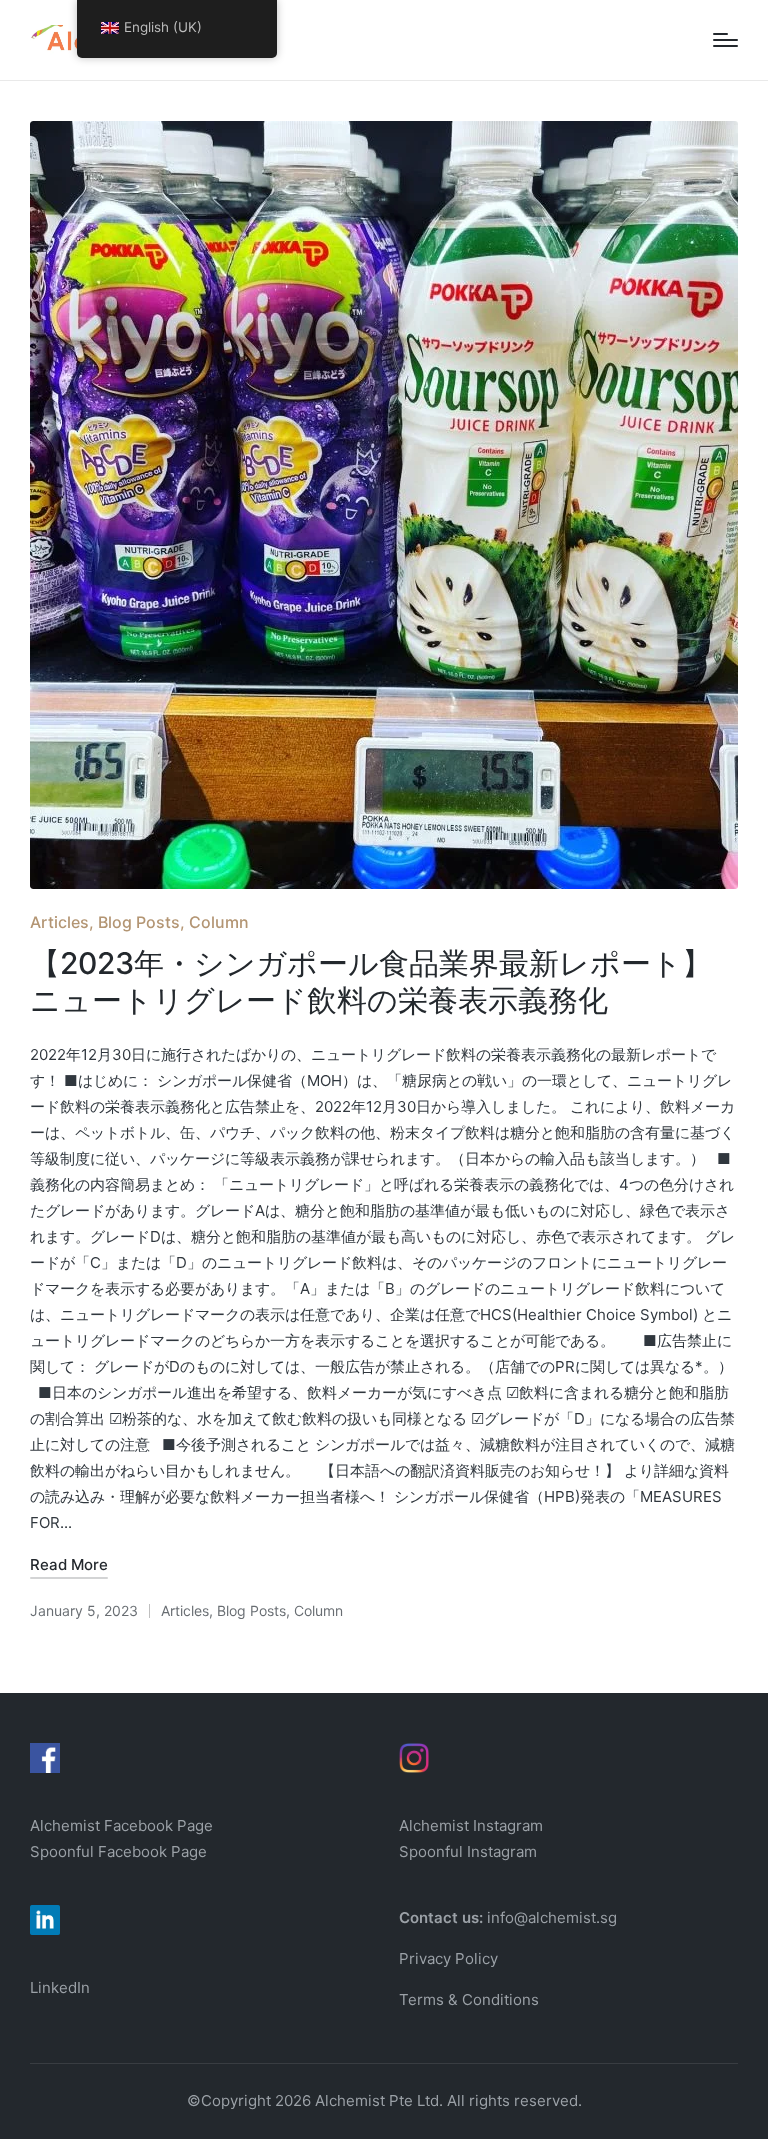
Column (219, 922)
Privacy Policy (448, 1958)
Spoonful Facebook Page (118, 1851)
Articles (59, 922)
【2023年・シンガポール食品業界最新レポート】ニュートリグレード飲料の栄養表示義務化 (371, 982)
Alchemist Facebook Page (123, 1825)
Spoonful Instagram (468, 1851)
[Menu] (725, 40)
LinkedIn (60, 1987)
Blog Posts (139, 922)
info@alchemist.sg (552, 1917)
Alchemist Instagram (471, 1825)
